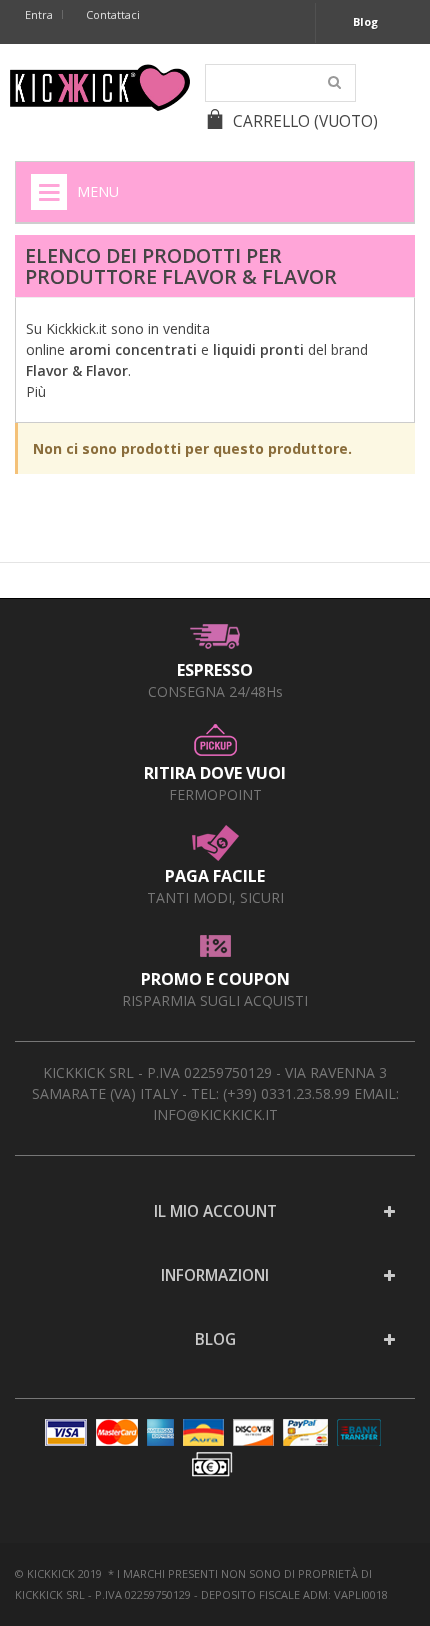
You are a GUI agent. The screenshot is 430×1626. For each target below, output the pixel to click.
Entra (39, 14)
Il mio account (215, 1211)
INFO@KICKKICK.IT (215, 1114)
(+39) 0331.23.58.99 (286, 1093)
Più (36, 391)
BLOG (215, 1339)
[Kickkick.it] (100, 87)
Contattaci (113, 14)
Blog (365, 21)
